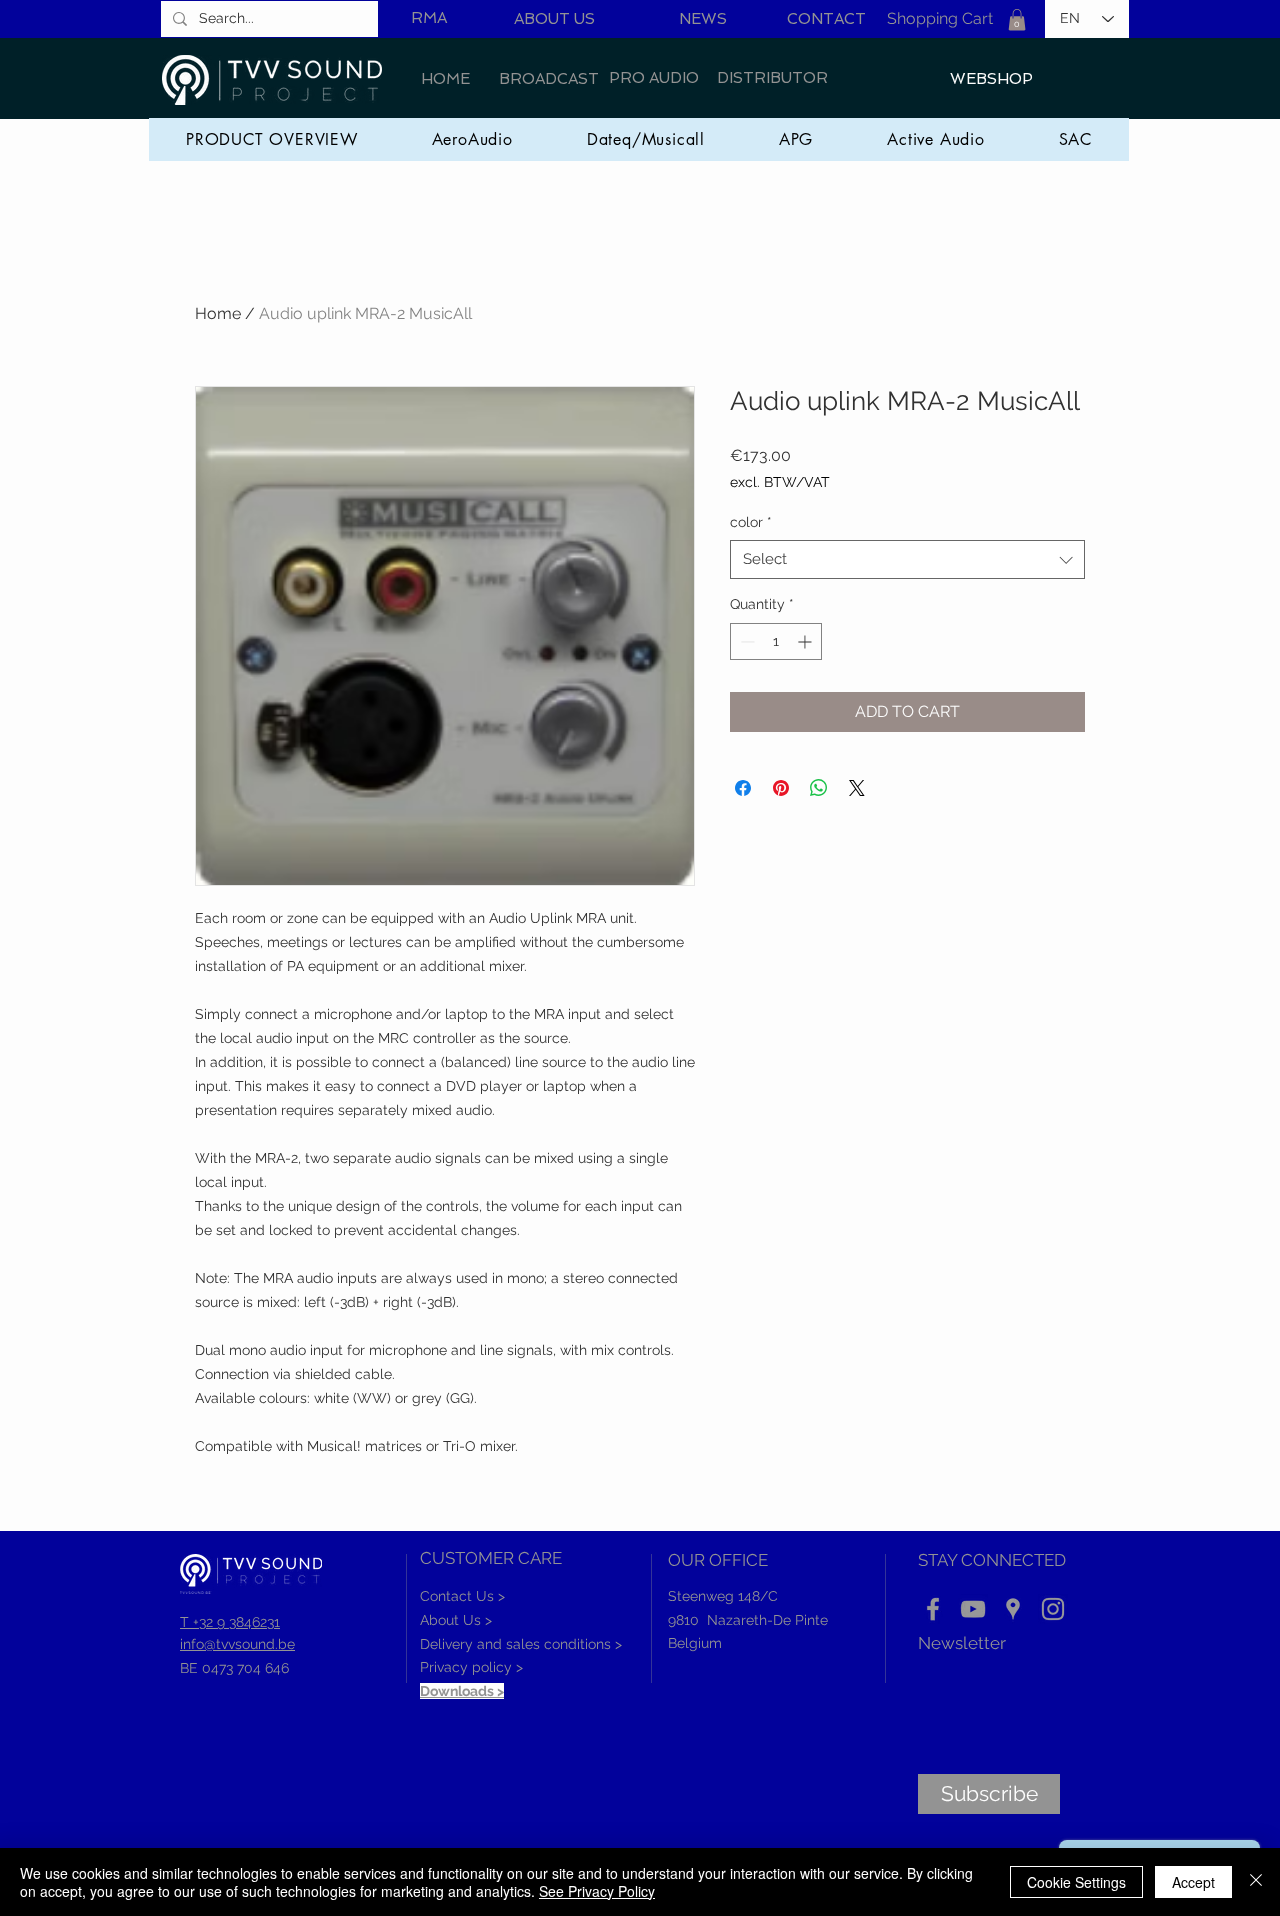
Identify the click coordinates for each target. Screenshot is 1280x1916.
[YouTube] (973, 1609)
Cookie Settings (1076, 1882)
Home (218, 313)
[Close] (1256, 1882)
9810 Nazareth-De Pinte (748, 1620)
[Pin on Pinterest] (781, 788)
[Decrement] (745, 641)
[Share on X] (857, 788)
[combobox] (907, 559)
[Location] (1013, 1609)
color (751, 522)
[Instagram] (1053, 1609)
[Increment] (806, 641)
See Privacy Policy (597, 1891)
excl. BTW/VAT (780, 482)
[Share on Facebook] (743, 788)
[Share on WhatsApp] (819, 788)
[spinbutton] (776, 641)
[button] (1017, 20)
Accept (1193, 1882)
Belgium (695, 1643)
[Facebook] (933, 1609)
